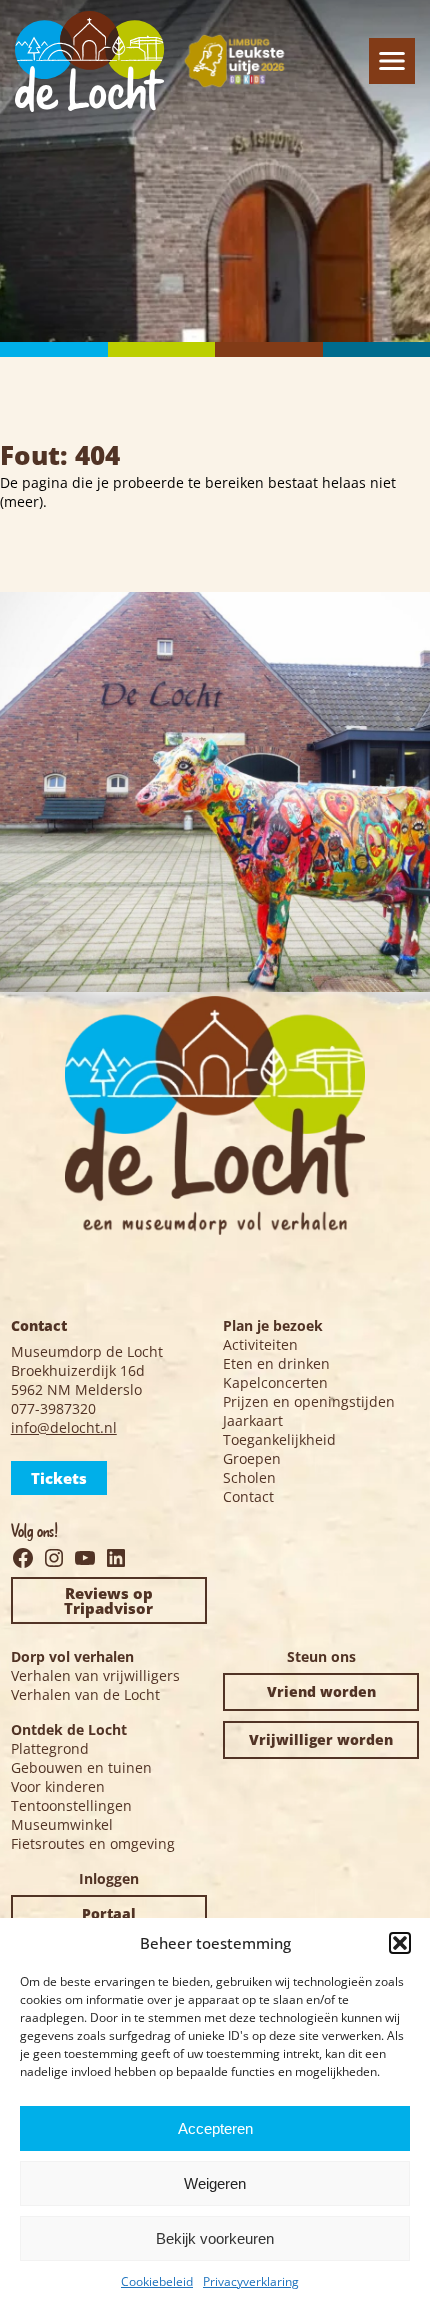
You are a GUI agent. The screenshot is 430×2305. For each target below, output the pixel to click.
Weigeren (215, 2183)
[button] (400, 1943)
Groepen (252, 1458)
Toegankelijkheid (279, 1439)
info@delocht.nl (64, 1427)
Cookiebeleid (157, 2281)
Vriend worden (321, 1691)
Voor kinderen (58, 1786)
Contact (248, 1496)
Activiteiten (260, 1344)
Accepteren (215, 2128)
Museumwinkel (62, 1824)
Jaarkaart (253, 1420)
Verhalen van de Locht (85, 1694)
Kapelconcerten (275, 1382)
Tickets (59, 1478)
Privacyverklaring (251, 2281)
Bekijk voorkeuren (215, 2238)
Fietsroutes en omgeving (93, 1843)
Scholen (249, 1477)
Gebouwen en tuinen (81, 1767)
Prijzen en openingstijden (309, 1401)
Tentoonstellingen (71, 1805)
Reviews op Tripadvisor (108, 1600)
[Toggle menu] (392, 61)
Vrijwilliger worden (321, 1739)
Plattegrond (50, 1748)
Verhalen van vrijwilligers (95, 1675)
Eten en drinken (276, 1363)
